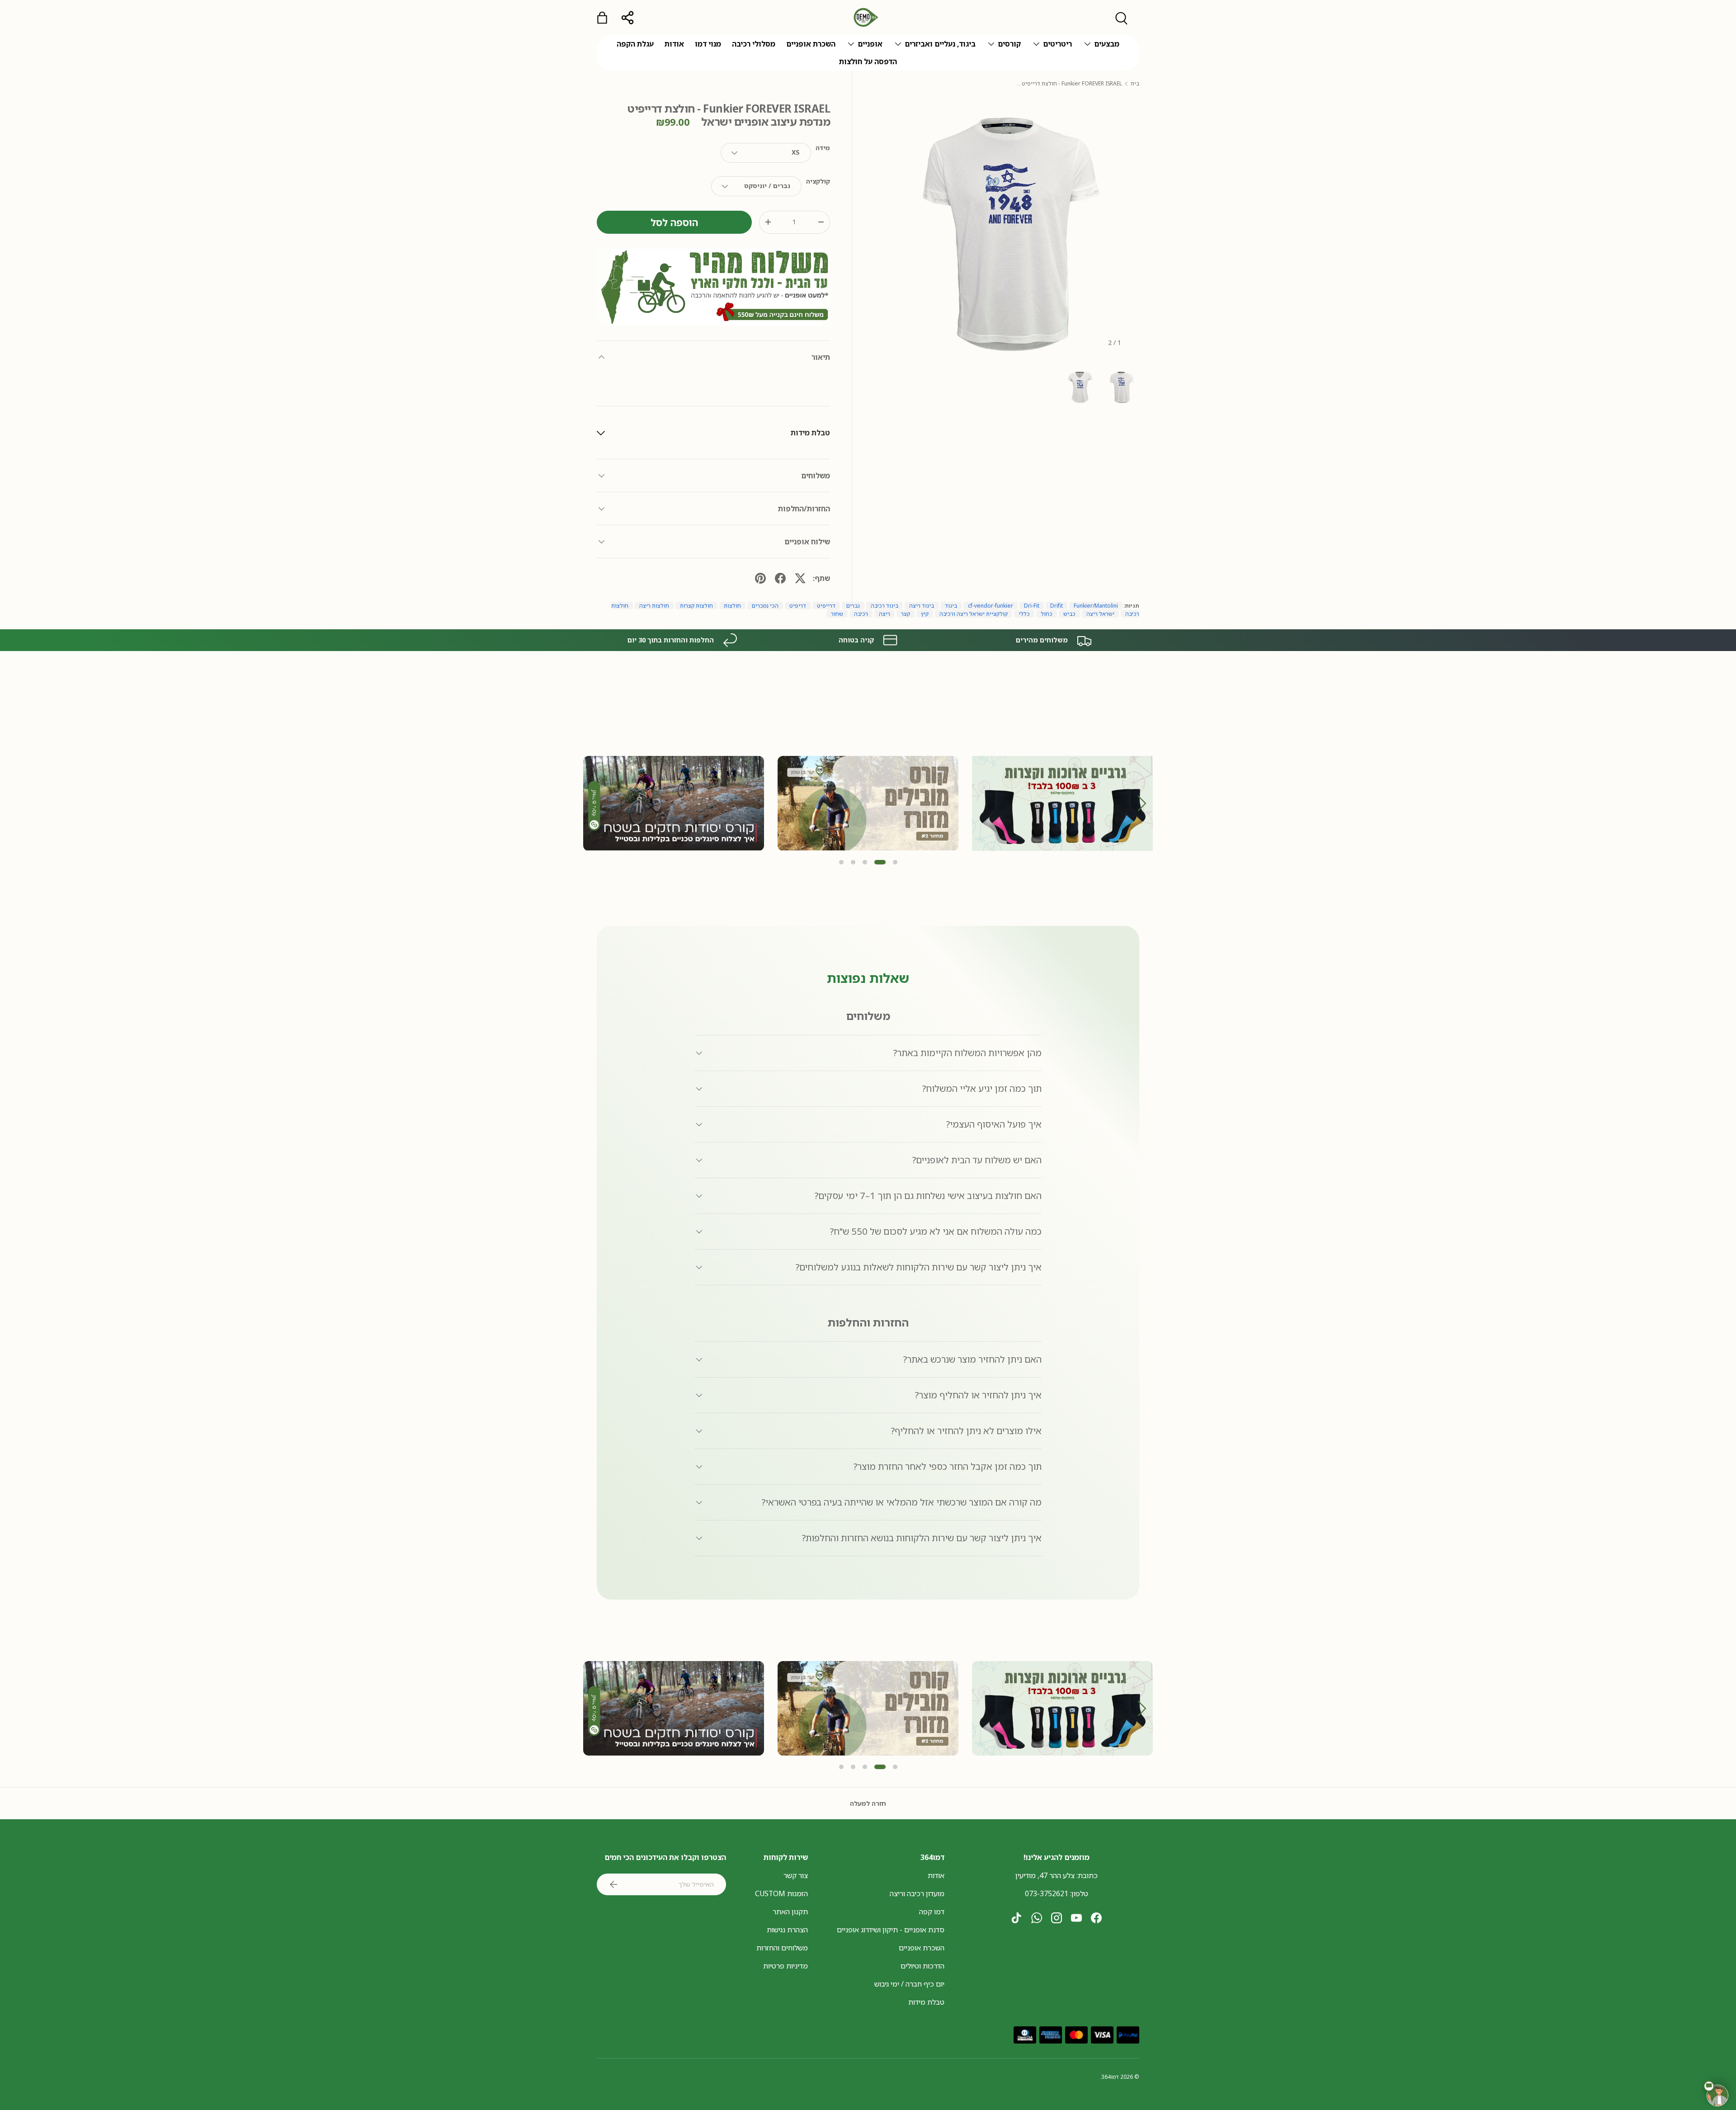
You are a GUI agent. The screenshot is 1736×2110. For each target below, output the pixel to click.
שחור (837, 614)
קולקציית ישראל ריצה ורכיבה (974, 614)
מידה (823, 148)
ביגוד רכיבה (885, 606)
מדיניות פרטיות (785, 1966)
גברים (853, 606)
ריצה (885, 614)
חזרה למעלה (868, 1803)
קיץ (925, 614)
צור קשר (796, 1875)
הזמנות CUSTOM (781, 1893)
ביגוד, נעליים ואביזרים (940, 44)
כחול (1047, 614)
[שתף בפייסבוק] (780, 578)
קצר (906, 614)
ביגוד (951, 606)
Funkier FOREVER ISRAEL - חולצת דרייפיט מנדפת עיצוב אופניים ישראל (1068, 84)
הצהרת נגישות (787, 1930)
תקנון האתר (790, 1912)
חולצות (732, 606)
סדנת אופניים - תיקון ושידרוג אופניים (891, 1930)
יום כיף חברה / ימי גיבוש (909, 1984)
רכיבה (861, 614)
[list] (1006, 230)
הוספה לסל (674, 222)
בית (1135, 84)
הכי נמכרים (765, 606)
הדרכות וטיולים (922, 1966)
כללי (1024, 614)
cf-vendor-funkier (991, 606)
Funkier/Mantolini (1096, 606)
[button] (1142, 803)
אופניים (870, 44)
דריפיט (798, 606)
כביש (1069, 614)
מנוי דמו (708, 44)
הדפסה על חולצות (868, 61)
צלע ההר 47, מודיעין (1045, 1875)
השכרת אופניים (811, 44)
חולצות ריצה (654, 606)
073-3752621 (1047, 1893)
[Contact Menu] (1717, 2096)
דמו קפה (932, 1912)
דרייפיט (826, 606)
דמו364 (1110, 2077)
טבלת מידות (926, 2002)
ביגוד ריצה (922, 606)
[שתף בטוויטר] (800, 578)
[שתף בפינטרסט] (760, 578)
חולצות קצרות (696, 606)
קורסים (1009, 44)
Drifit (1057, 606)
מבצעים (1107, 44)
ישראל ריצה (1100, 614)
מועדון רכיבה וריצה (917, 1893)
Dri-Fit (1032, 606)
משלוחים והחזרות (782, 1948)
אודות (674, 44)
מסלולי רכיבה (754, 44)
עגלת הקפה (635, 44)
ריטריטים (1057, 44)
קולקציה (818, 181)
